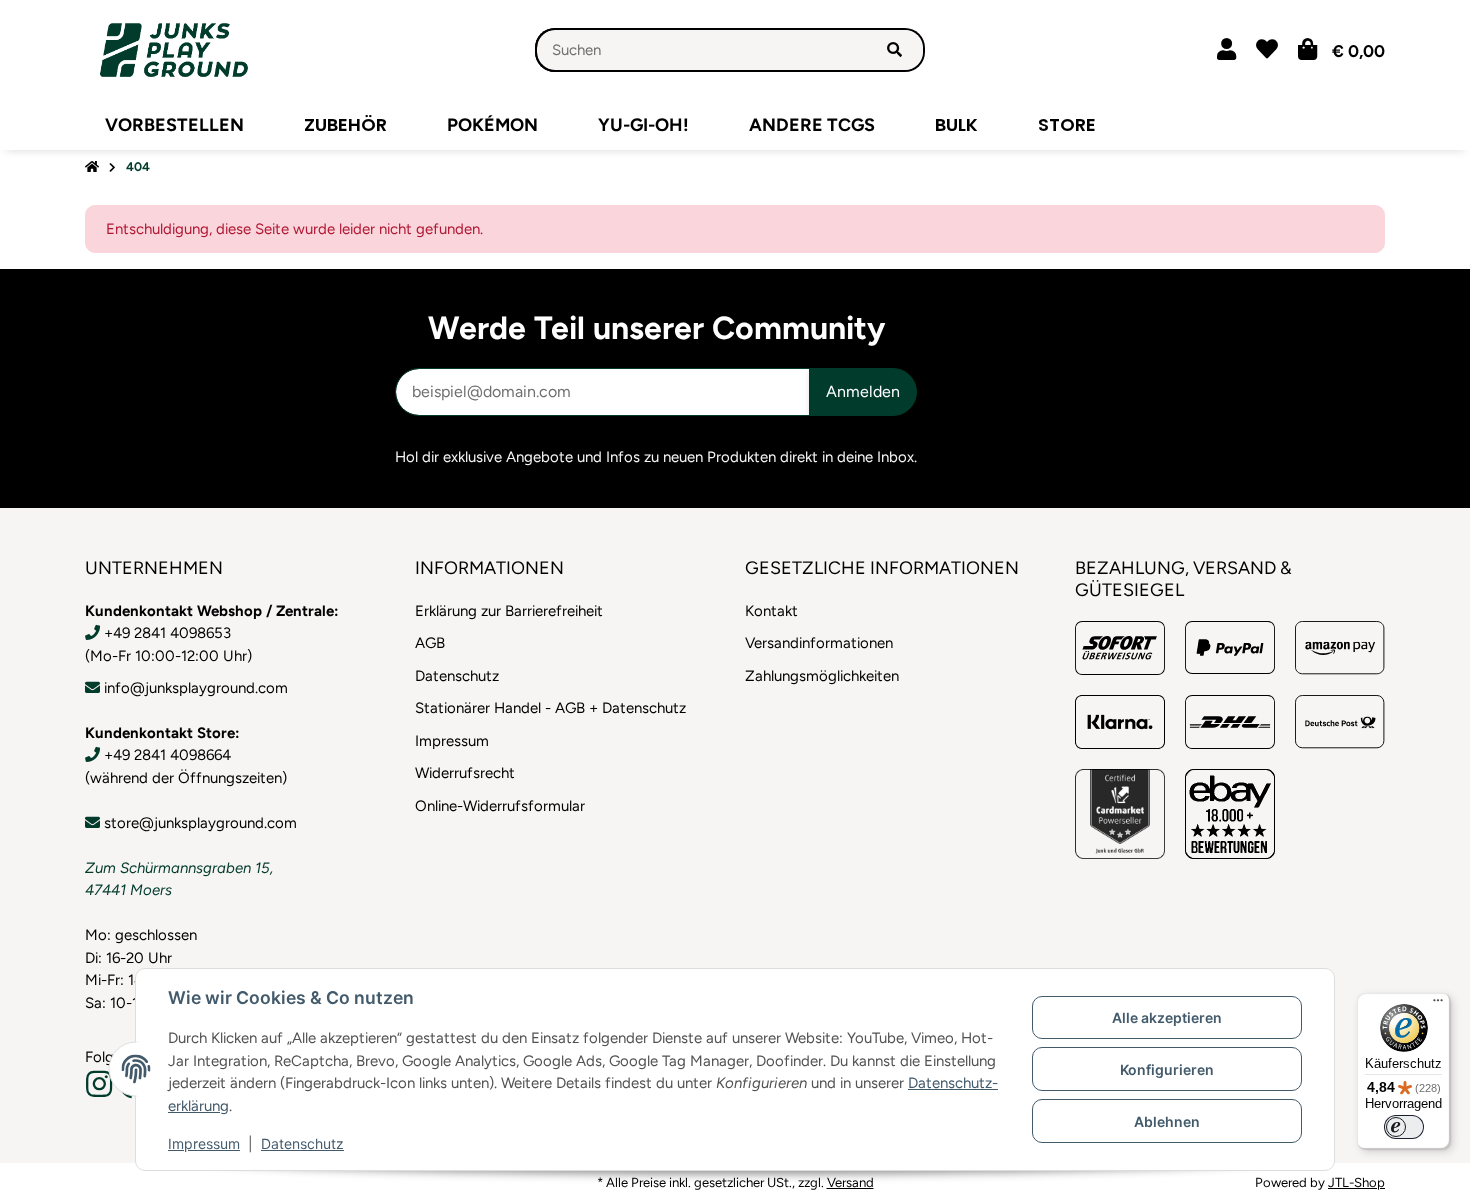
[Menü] (1438, 1005)
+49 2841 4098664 (167, 755)
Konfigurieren (1167, 1069)
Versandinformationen (819, 643)
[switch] (1404, 1127)
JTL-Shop (1356, 1182)
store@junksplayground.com (200, 823)
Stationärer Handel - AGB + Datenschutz (550, 708)
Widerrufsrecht (465, 773)
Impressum (204, 1143)
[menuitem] (174, 125)
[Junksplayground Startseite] (174, 49)
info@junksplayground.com (196, 688)
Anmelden (863, 391)
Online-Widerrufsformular (500, 806)
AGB (430, 643)
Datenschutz (302, 1143)
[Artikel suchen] (894, 50)
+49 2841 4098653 (167, 633)
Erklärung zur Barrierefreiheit (509, 611)
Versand (850, 1182)
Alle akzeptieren (1167, 1017)
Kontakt (771, 611)
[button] (1226, 49)
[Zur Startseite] (92, 167)
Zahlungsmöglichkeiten (822, 676)
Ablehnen (1167, 1121)
